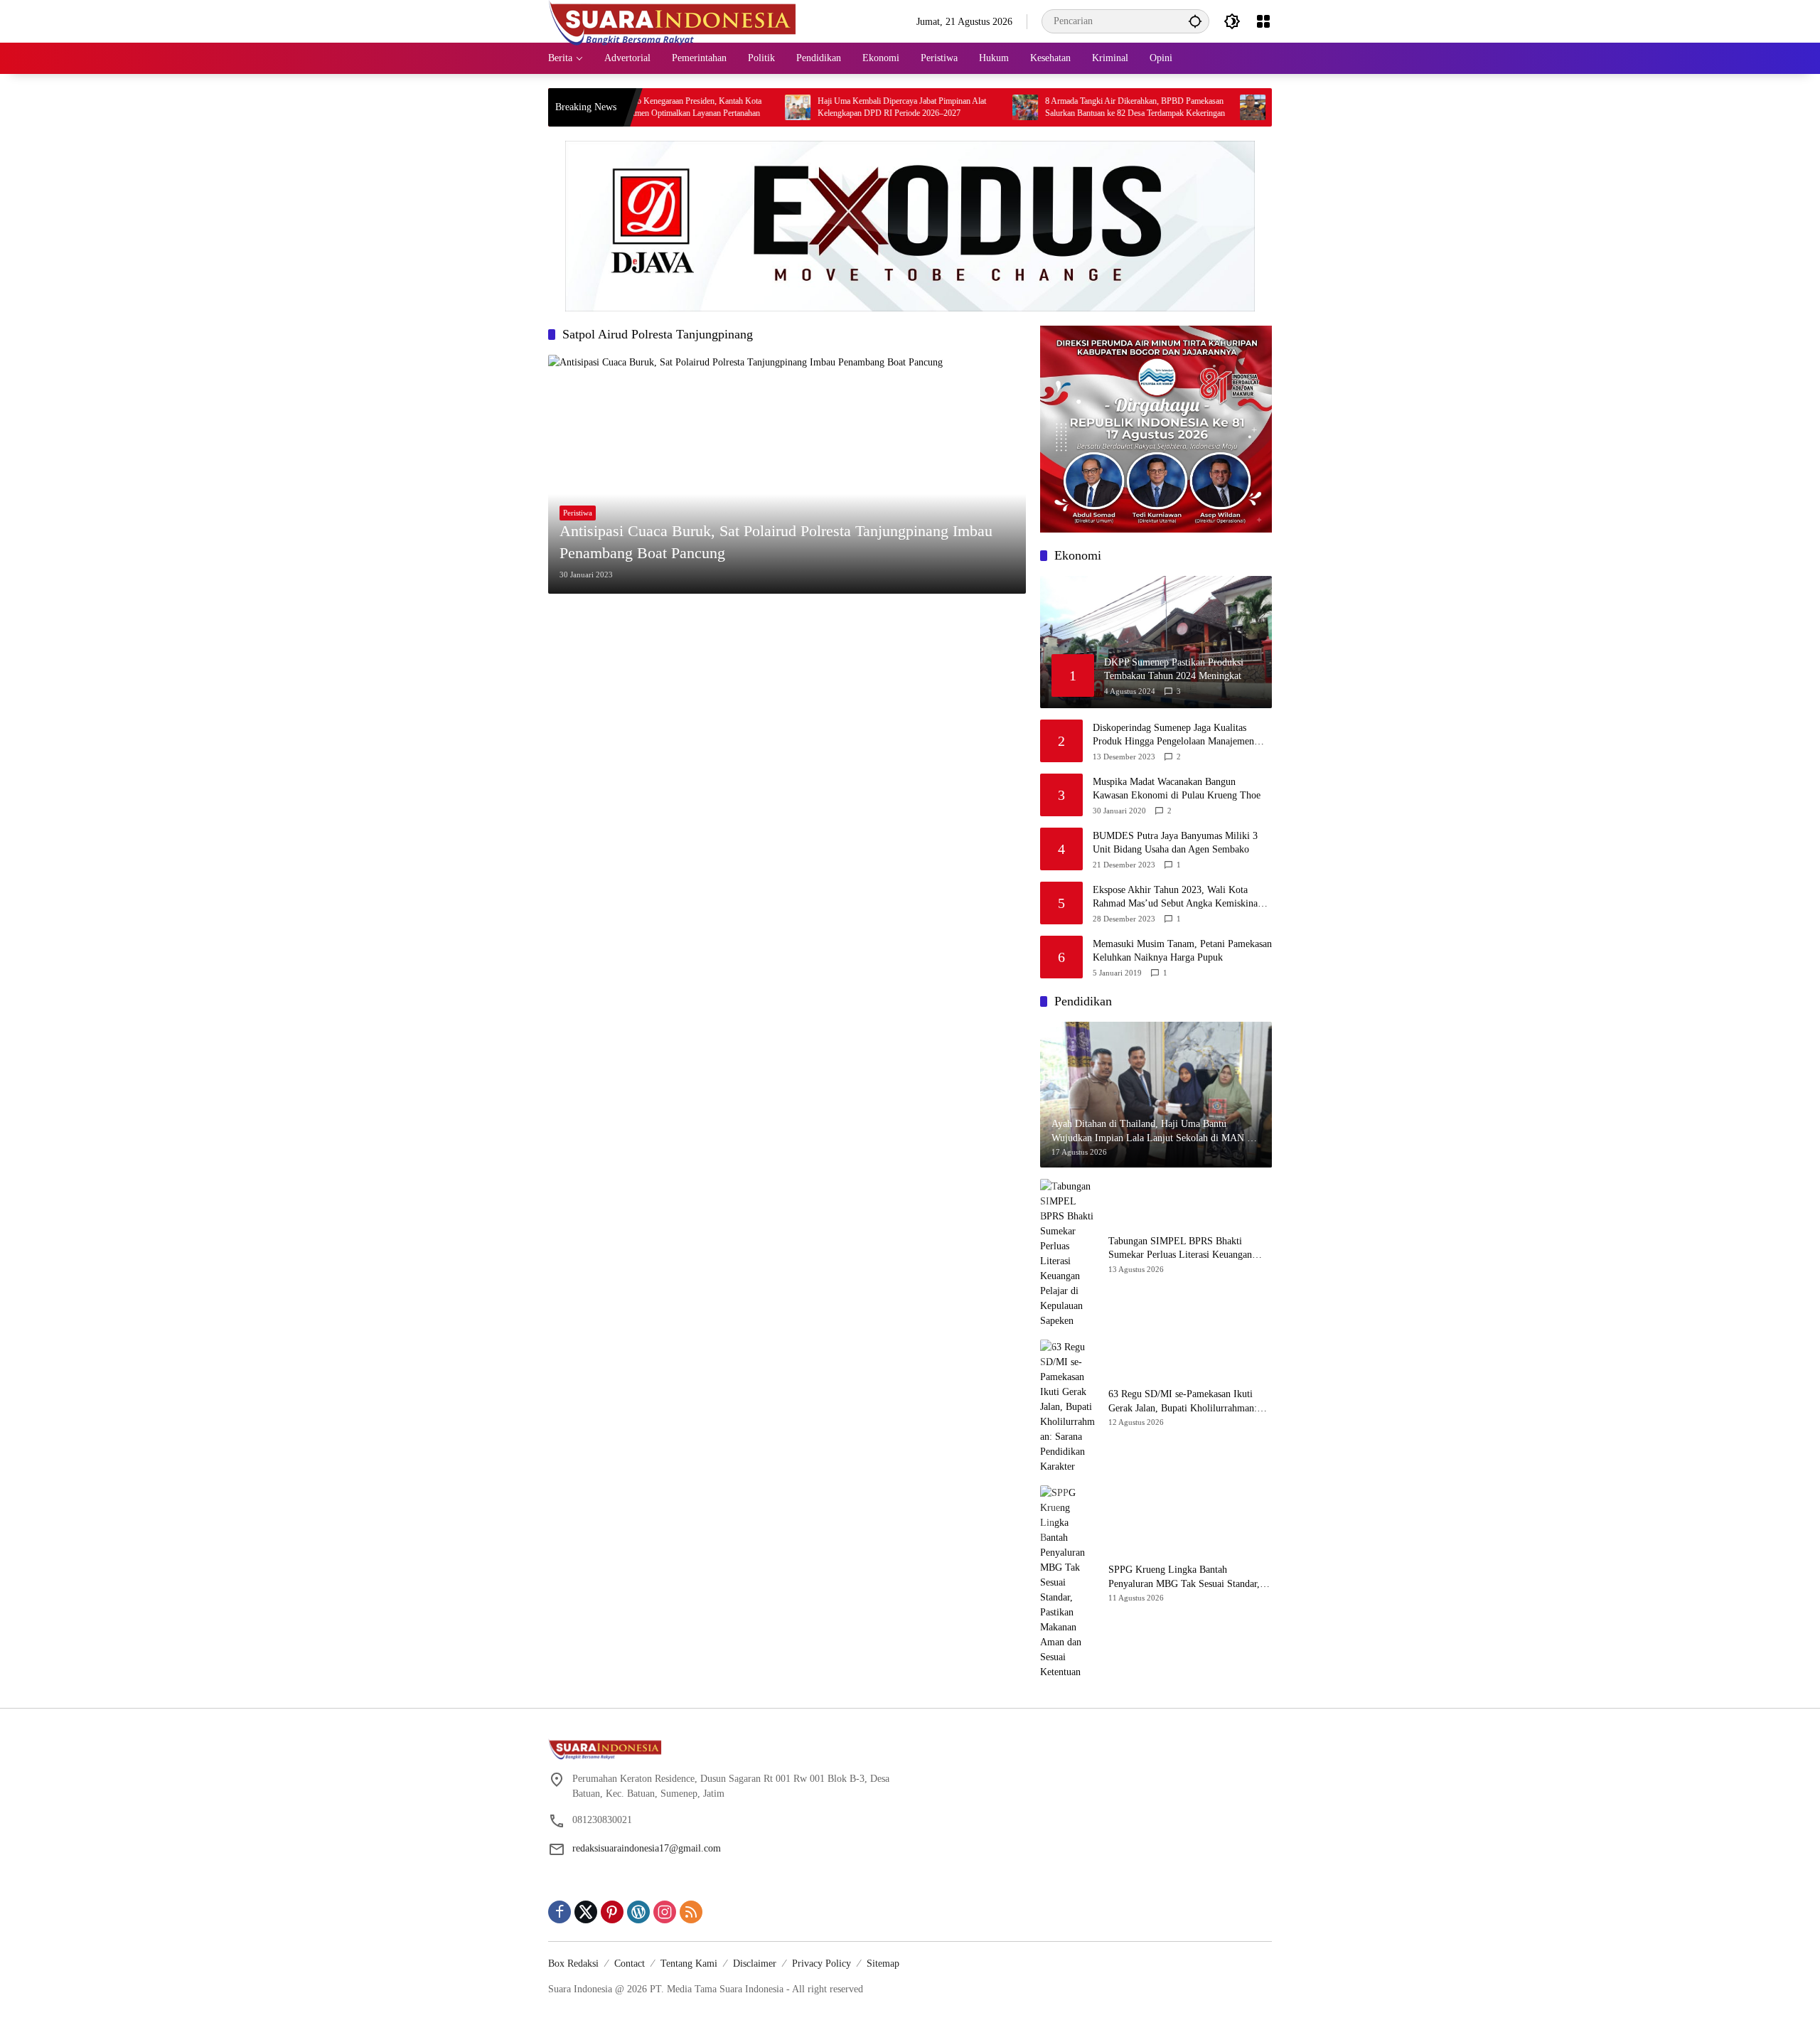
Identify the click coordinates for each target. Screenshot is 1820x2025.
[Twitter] (586, 1912)
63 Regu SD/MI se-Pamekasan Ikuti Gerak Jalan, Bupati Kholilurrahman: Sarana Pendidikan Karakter (1183, 1402)
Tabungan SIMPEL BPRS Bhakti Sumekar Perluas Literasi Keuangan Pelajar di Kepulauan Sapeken (1180, 1249)
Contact (630, 1963)
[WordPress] (638, 1912)
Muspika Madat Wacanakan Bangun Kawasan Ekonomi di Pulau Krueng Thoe (1177, 789)
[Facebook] (560, 1912)
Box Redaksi (573, 1963)
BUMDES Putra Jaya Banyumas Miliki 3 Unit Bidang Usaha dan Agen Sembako (1175, 843)
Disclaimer (755, 1963)
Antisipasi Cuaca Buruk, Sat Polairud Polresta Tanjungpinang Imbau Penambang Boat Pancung (776, 542)
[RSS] (691, 1912)
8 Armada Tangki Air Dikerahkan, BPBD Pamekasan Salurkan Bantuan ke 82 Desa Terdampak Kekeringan (1068, 107)
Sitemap (883, 1963)
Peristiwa (578, 513)
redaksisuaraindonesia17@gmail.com (647, 1848)
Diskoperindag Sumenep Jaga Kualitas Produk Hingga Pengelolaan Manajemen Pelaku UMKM (1173, 736)
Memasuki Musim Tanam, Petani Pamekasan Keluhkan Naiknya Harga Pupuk (1182, 951)
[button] (1195, 21)
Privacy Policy (821, 1963)
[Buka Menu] (1263, 21)
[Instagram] (665, 1912)
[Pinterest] (612, 1912)
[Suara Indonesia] (673, 20)
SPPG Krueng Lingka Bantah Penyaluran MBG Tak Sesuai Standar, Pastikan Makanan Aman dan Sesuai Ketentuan (1184, 1577)
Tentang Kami (689, 1963)
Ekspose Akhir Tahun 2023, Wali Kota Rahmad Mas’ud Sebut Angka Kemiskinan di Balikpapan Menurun (1178, 898)
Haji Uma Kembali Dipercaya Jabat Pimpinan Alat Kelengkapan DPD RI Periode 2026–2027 (835, 107)
